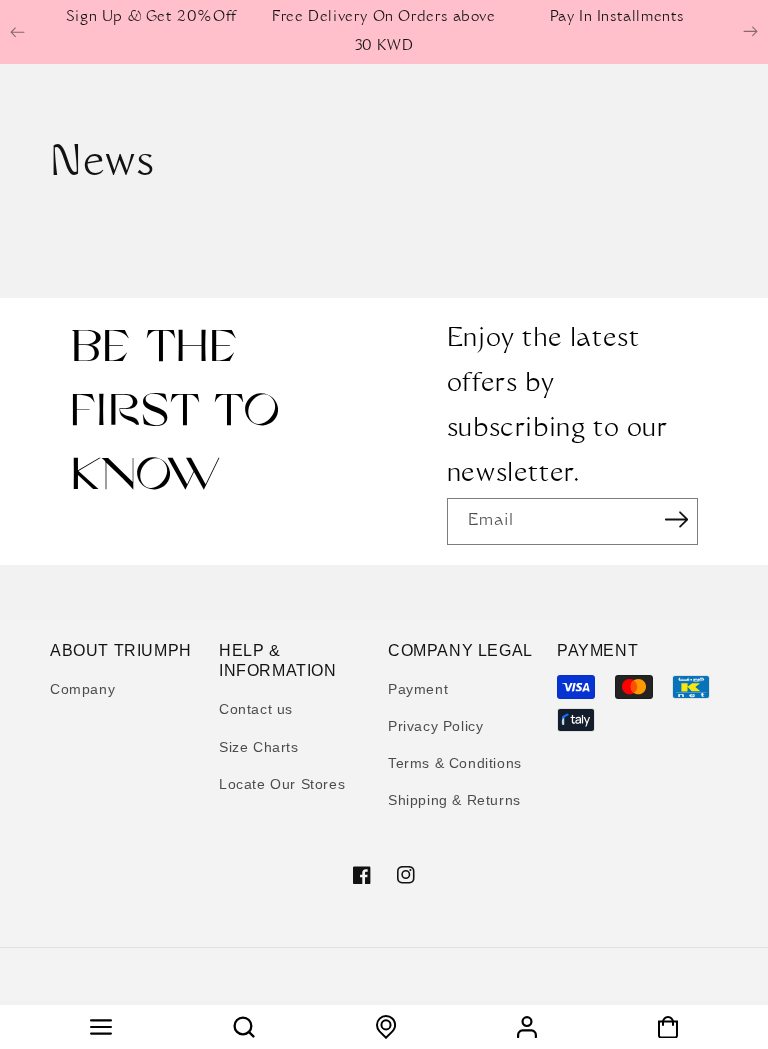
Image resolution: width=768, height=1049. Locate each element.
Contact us (256, 709)
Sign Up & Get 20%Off (151, 18)
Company (82, 689)
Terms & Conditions (455, 763)
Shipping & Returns (454, 800)
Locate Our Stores (282, 784)
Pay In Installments (617, 18)
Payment (418, 689)
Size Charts (259, 747)
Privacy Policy (435, 726)
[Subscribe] (676, 520)
